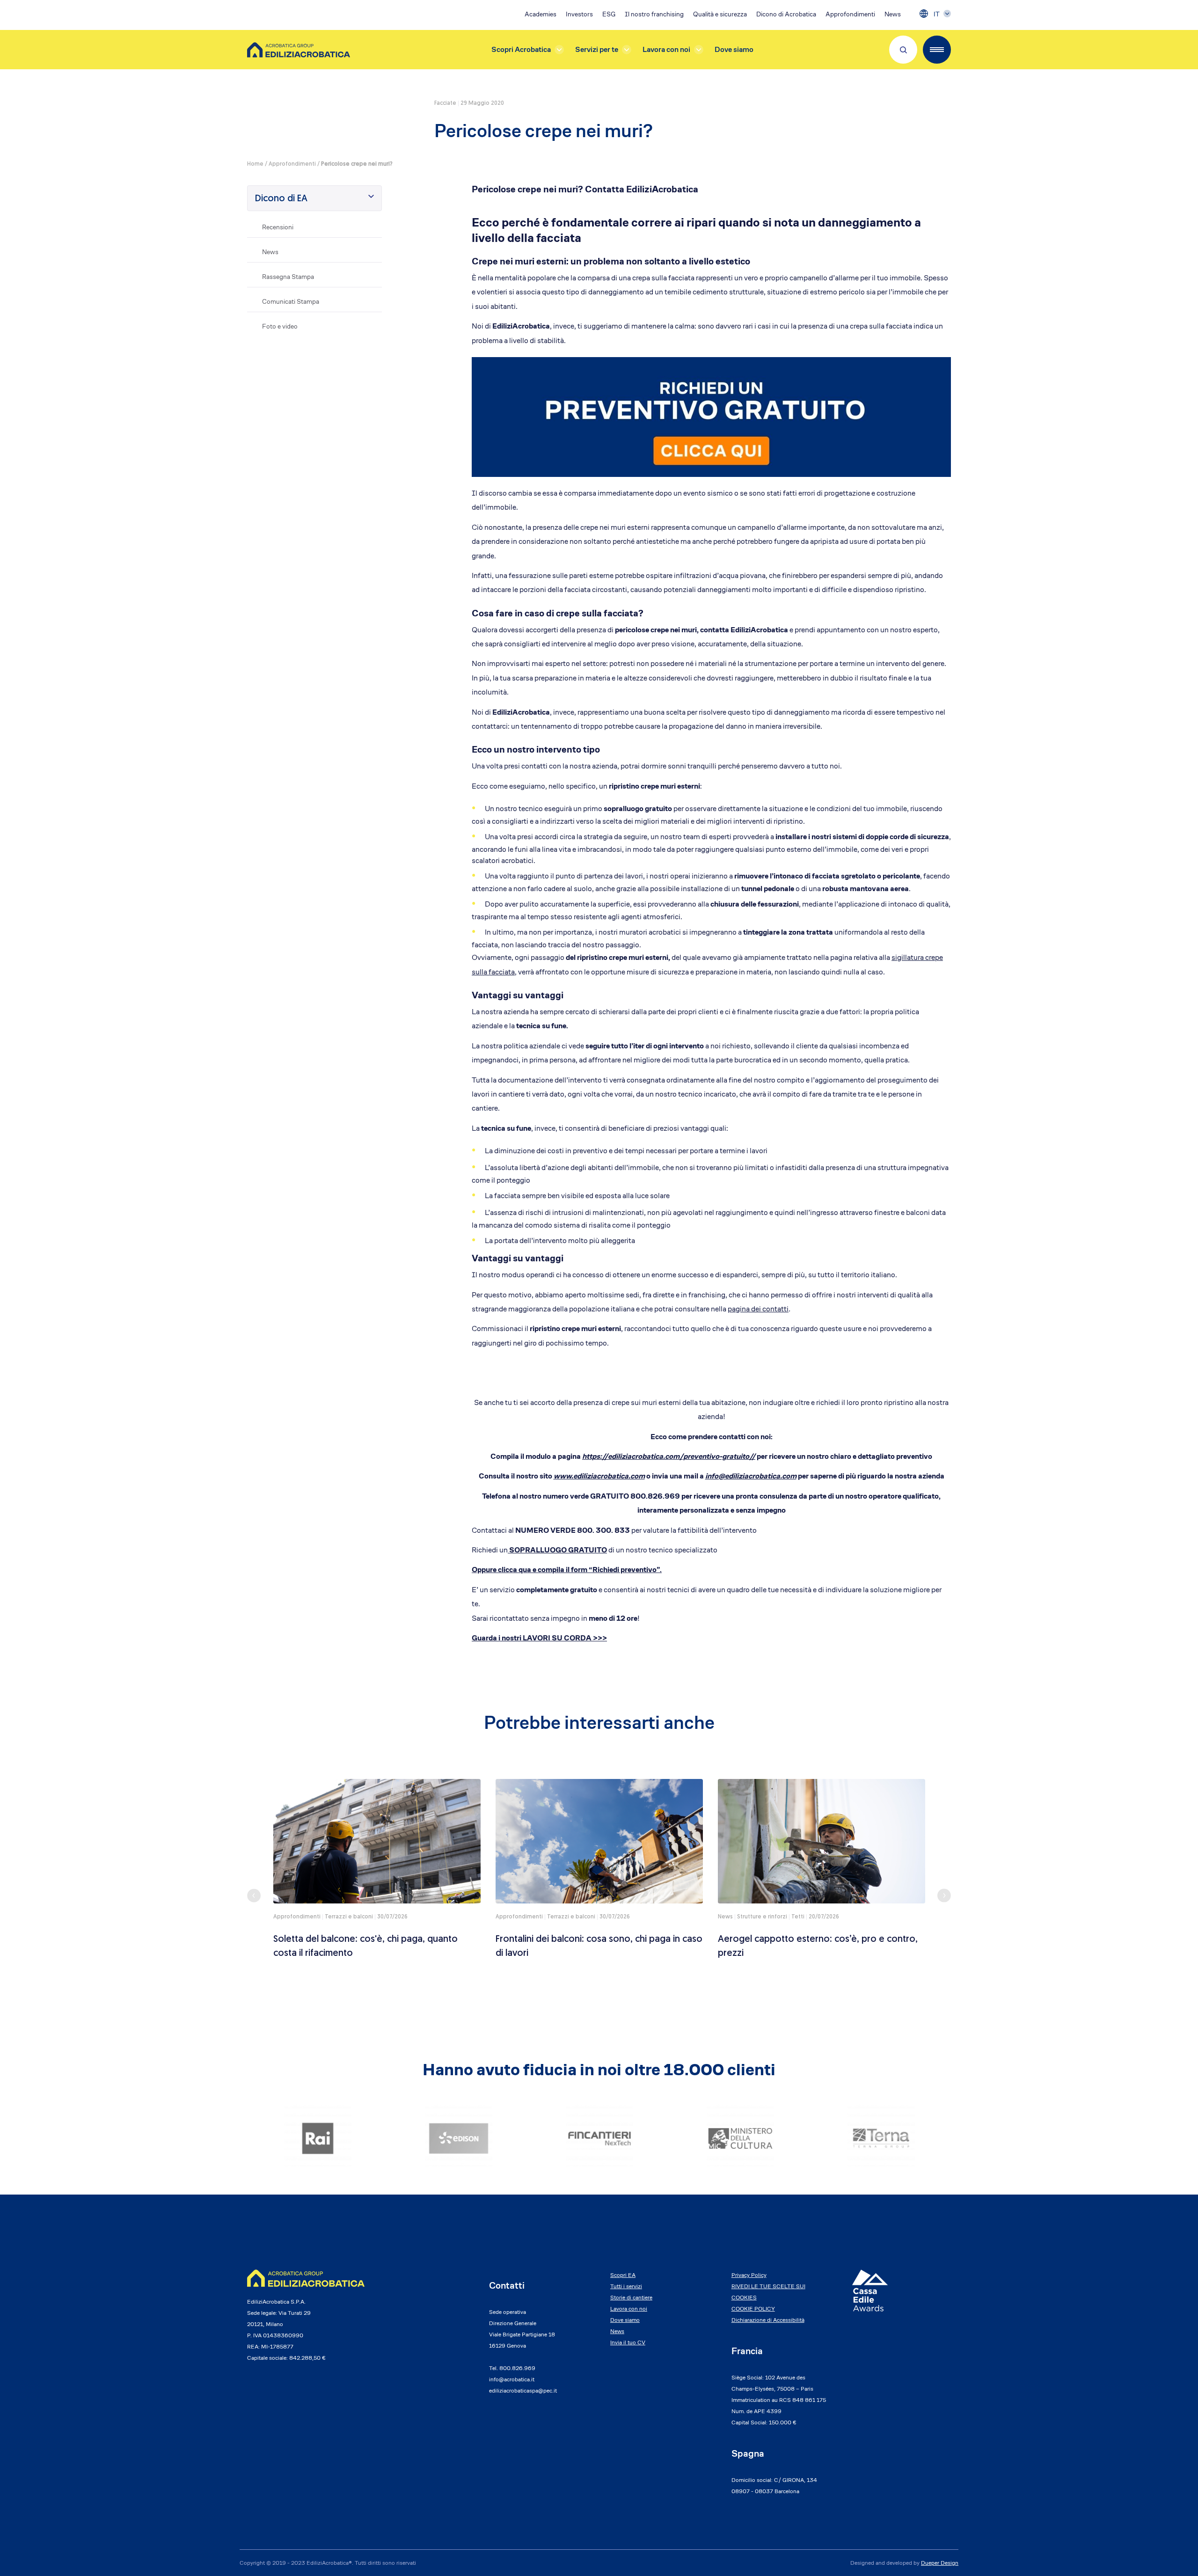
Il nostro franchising (654, 14)
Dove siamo (734, 49)
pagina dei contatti (758, 1309)
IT (937, 14)
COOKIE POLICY (753, 2309)
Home (255, 164)
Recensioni (278, 227)
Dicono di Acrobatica (786, 14)
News (893, 14)
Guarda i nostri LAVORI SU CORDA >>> (539, 1638)
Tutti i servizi (626, 2286)
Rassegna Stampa (288, 277)
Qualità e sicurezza (720, 14)
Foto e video (280, 326)
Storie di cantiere (631, 2297)
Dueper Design (940, 2563)
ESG (609, 14)
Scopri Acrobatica (521, 49)
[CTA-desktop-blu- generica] (711, 416)
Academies (541, 14)
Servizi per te (597, 49)
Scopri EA (623, 2275)
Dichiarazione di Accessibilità (768, 2320)
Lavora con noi (666, 49)
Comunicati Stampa (291, 301)
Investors (579, 14)
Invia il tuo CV (628, 2342)
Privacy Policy (749, 2275)
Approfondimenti (850, 14)
